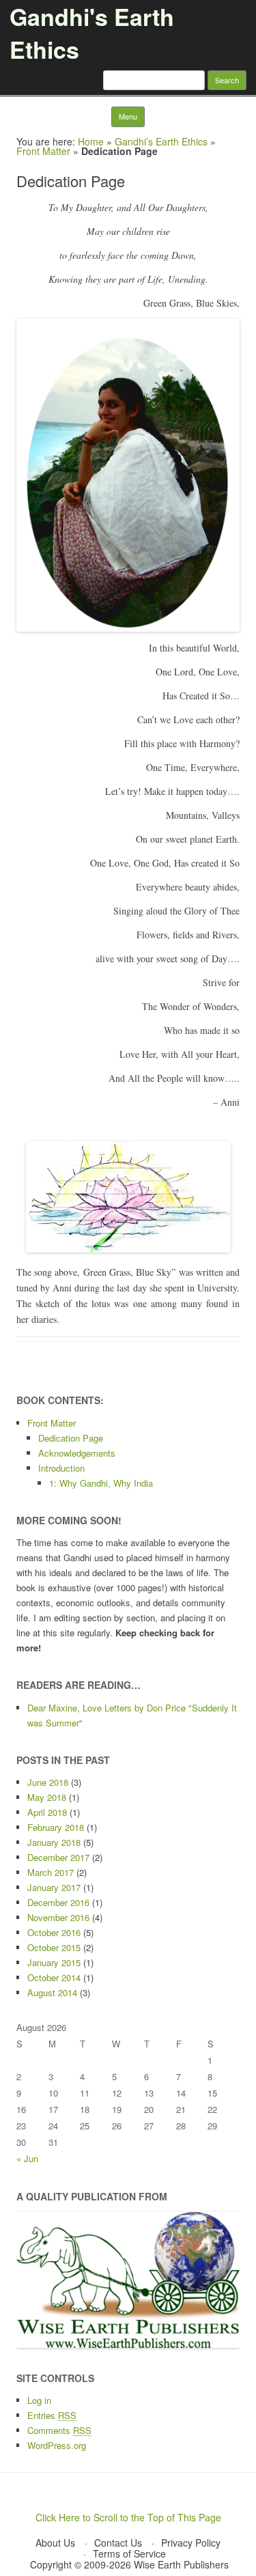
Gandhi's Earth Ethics (92, 33)
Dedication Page (71, 1438)
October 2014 (54, 1977)
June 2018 (48, 1782)
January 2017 (54, 1887)
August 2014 (52, 1992)
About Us (55, 2543)
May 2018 (47, 1797)
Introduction (61, 1468)
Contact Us (118, 2543)
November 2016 (58, 1917)
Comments (59, 2430)
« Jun (27, 2158)
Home (91, 141)
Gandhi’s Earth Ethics (161, 141)
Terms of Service (129, 2553)
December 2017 (58, 1857)
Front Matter (43, 151)
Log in (39, 2400)
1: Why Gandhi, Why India (101, 1483)
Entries (52, 2415)
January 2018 (54, 1842)
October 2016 (54, 1932)
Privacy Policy (191, 2543)
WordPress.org (57, 2445)
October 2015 (54, 1947)
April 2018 (47, 1812)
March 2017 (51, 1872)
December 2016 (58, 1902)
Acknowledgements (77, 1453)
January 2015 (54, 1962)
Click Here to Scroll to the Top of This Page (128, 2517)
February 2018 (56, 1827)
